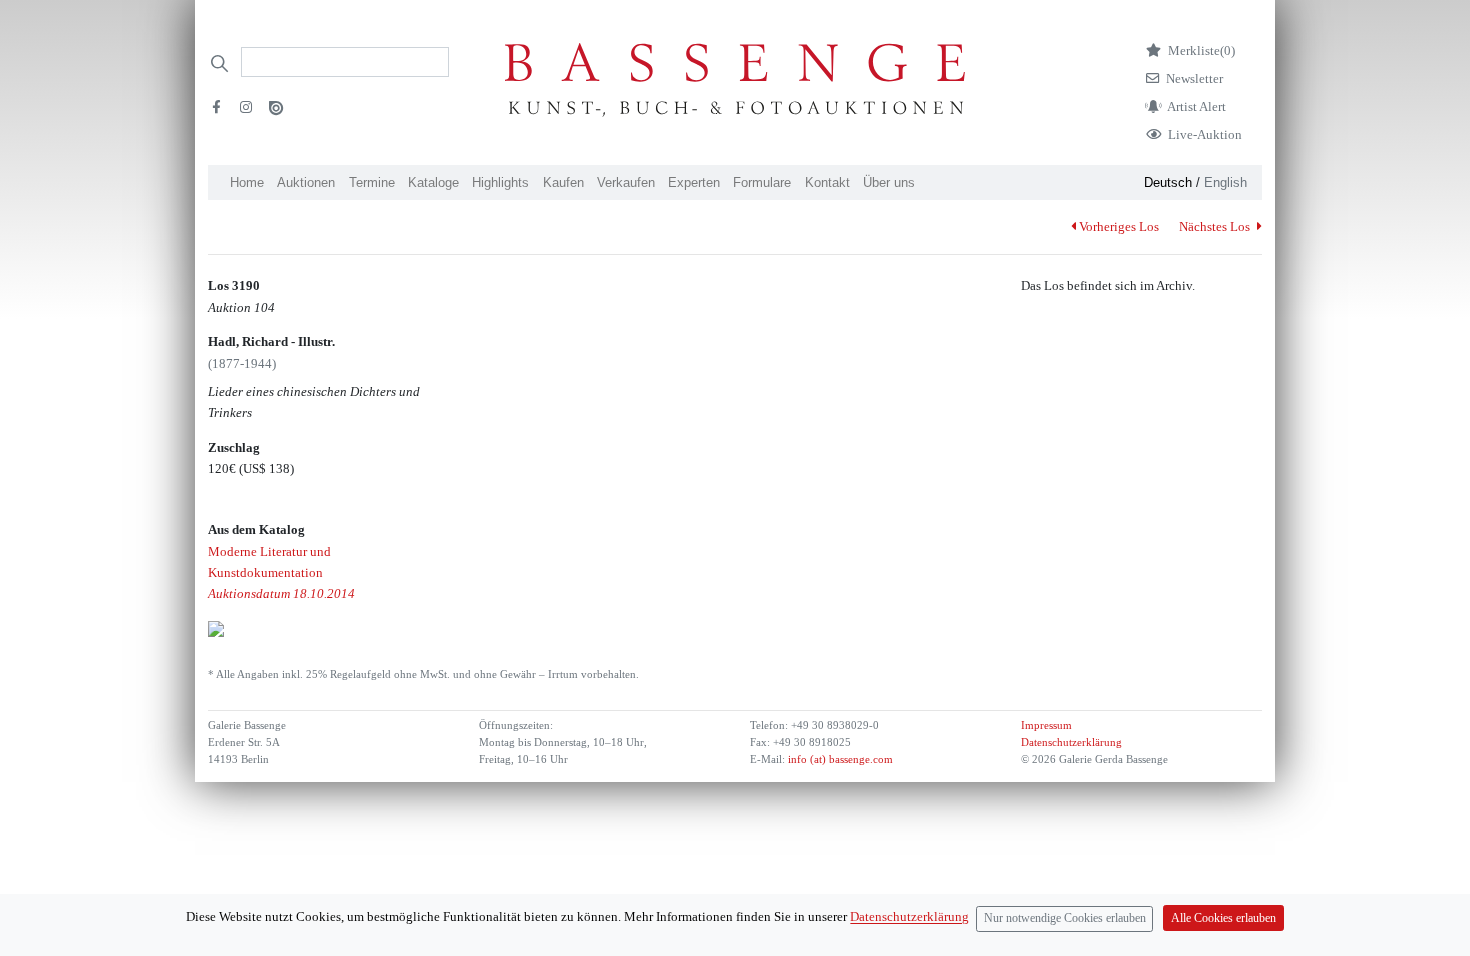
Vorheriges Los (1119, 226)
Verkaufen (626, 182)
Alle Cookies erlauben (1223, 918)
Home (247, 182)
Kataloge (433, 182)
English (1225, 182)
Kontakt (827, 182)
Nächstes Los (1216, 226)
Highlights (500, 182)
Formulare (762, 182)
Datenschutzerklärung (1071, 742)
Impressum (1046, 725)
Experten (694, 182)
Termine (372, 182)
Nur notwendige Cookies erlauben (1065, 918)
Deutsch (1168, 182)
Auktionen (306, 182)
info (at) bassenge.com (839, 759)
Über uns (889, 182)
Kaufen (563, 182)
